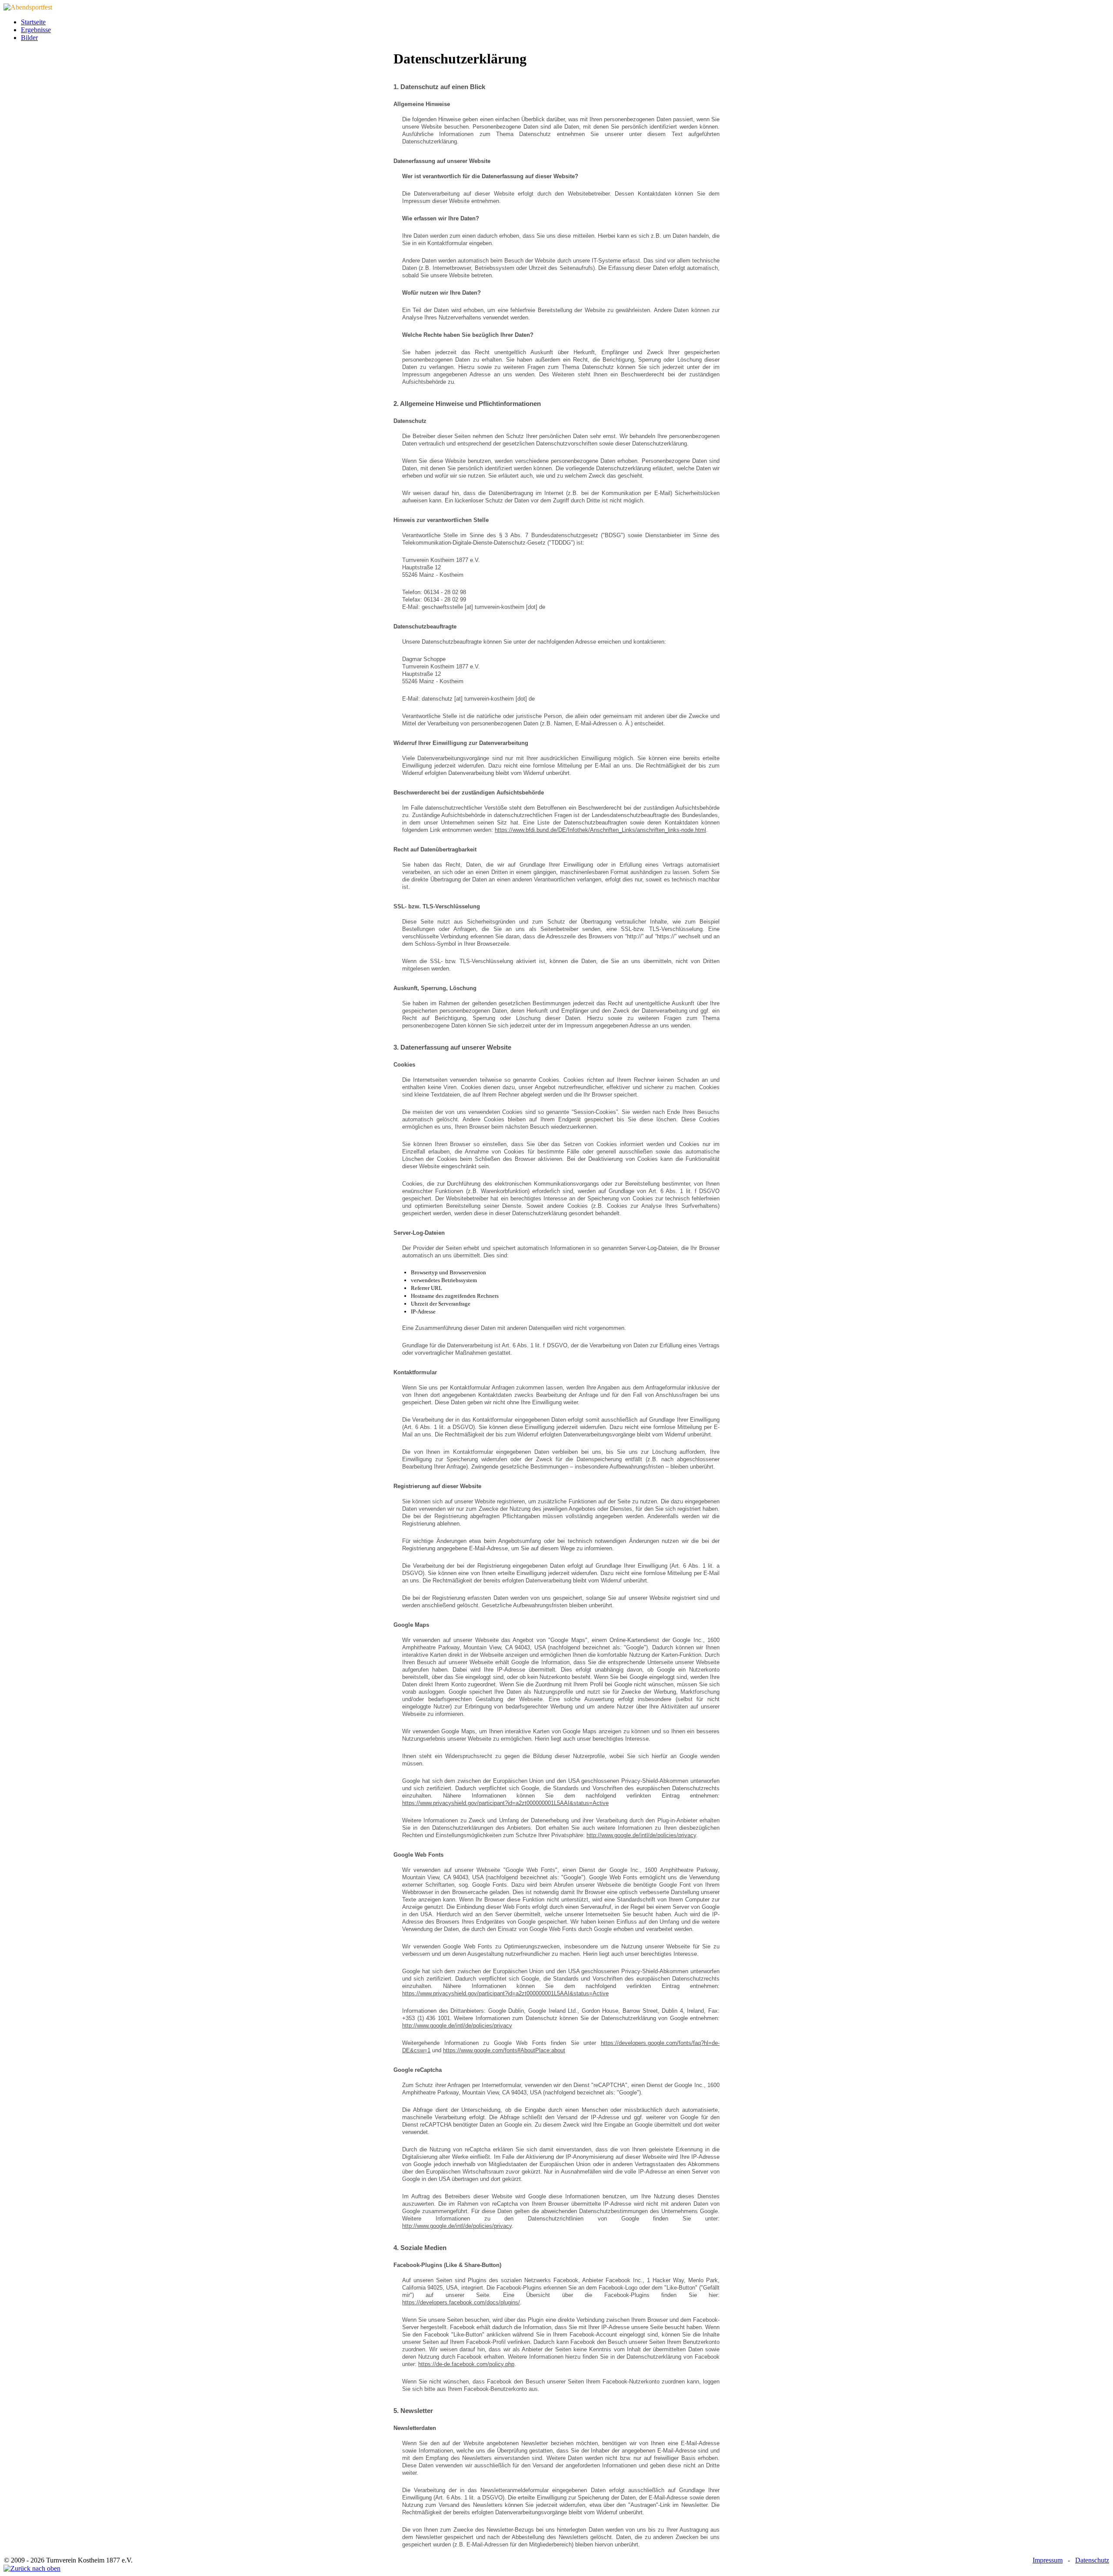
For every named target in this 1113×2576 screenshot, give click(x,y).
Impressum (1048, 2560)
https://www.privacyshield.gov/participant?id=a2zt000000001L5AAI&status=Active (505, 1803)
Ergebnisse (36, 30)
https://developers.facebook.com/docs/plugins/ (461, 2302)
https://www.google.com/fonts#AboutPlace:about (504, 2050)
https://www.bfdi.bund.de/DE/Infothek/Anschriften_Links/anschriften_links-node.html (600, 830)
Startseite (33, 22)
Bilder (29, 38)
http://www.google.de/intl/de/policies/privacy (641, 1835)
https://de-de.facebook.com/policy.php (466, 2364)
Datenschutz (1092, 2560)
